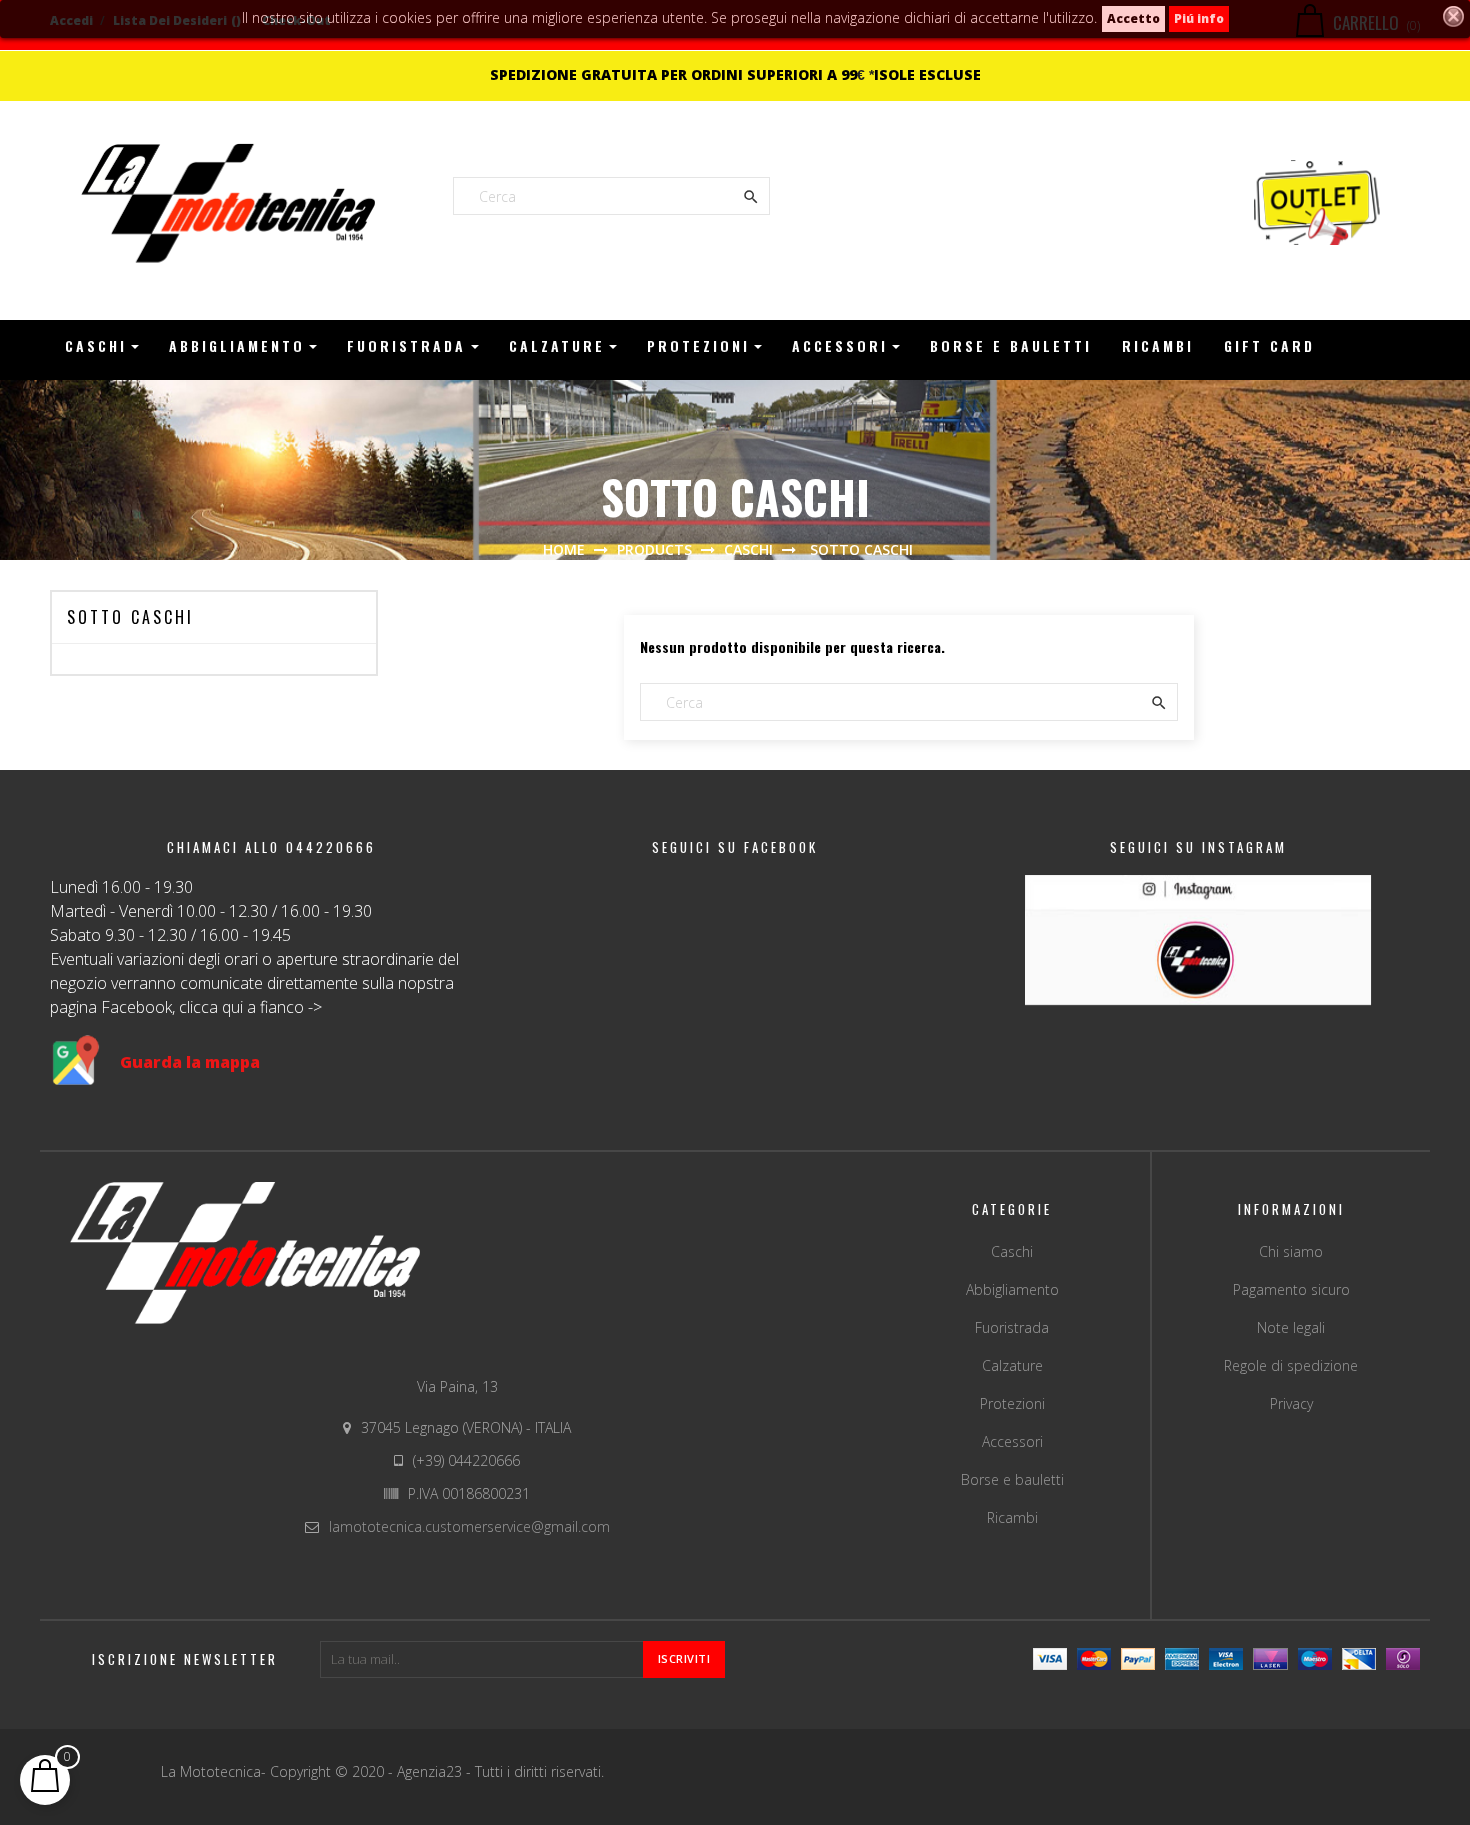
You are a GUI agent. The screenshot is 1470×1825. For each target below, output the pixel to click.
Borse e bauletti (1012, 1479)
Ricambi (1012, 1517)
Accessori (1012, 1441)
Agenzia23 (431, 1771)
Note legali (1291, 1327)
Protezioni (1012, 1403)
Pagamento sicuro (1291, 1289)
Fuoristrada (1012, 1327)
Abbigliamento (1012, 1289)
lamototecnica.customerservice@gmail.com (469, 1526)
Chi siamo (1291, 1251)
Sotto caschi (130, 617)
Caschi (1012, 1251)
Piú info (1199, 18)
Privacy (1291, 1403)
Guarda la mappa (190, 1062)
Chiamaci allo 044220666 (271, 847)
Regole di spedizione (1291, 1365)
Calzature (1012, 1365)
